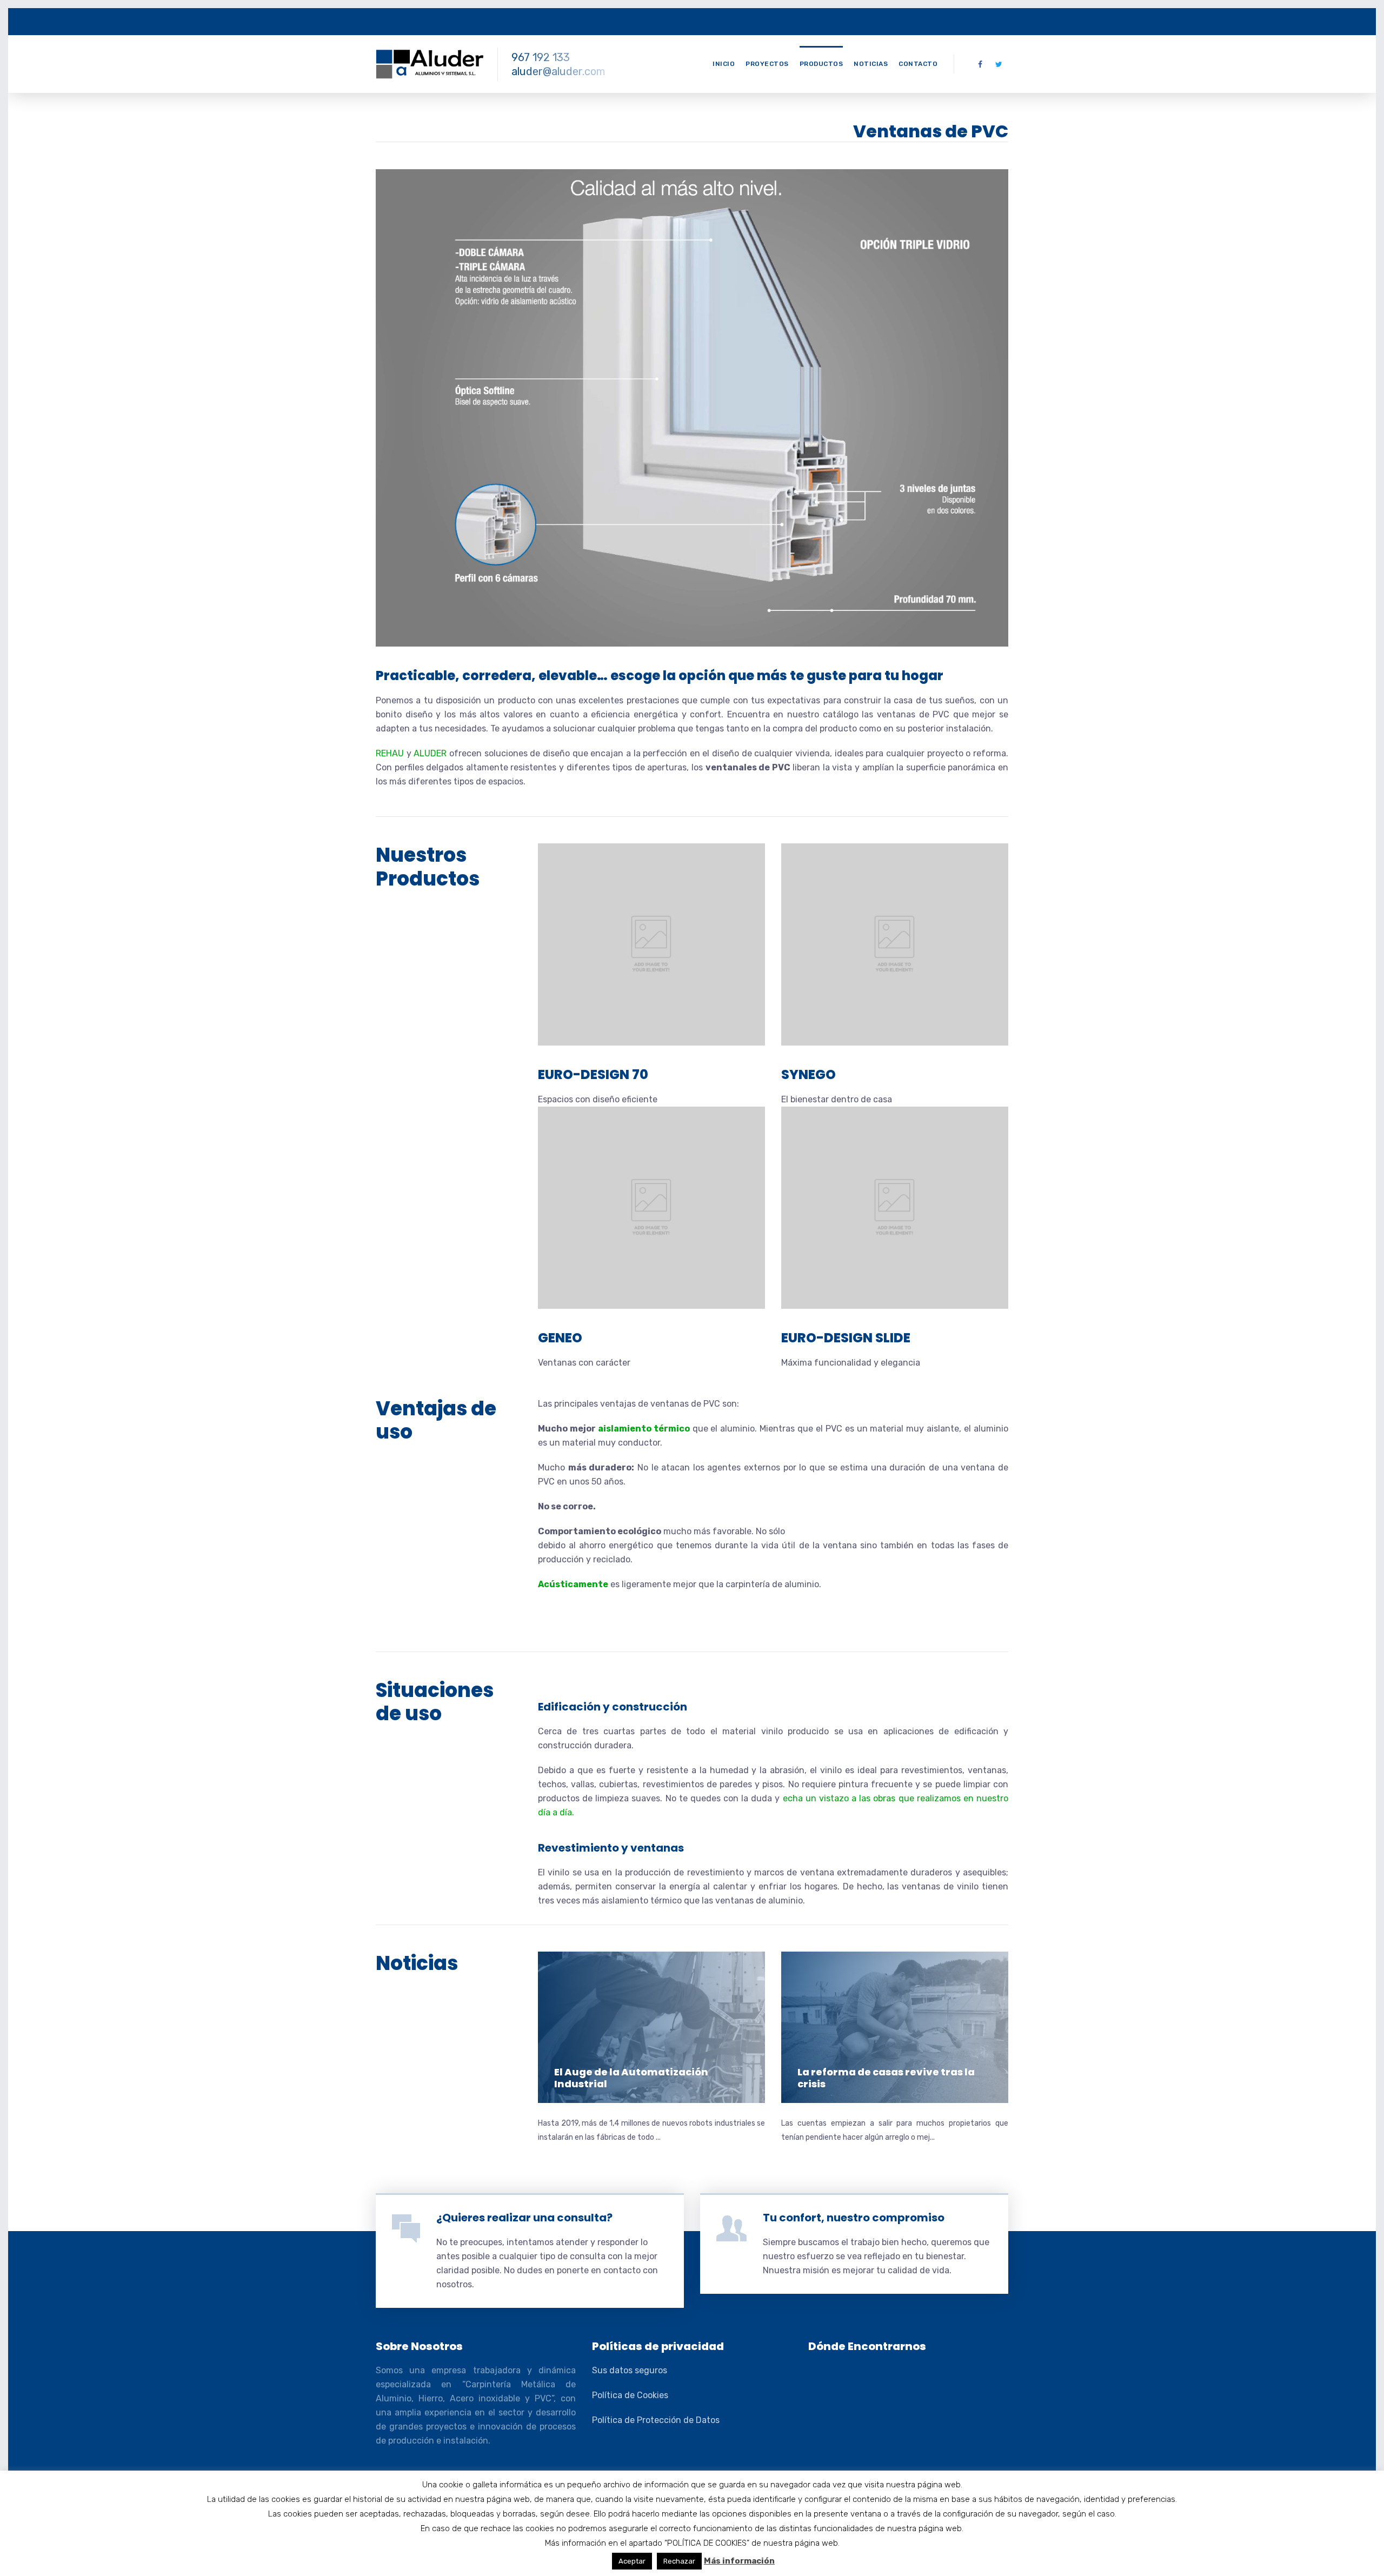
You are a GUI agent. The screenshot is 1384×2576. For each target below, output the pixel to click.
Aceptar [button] (632, 2561)
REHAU (390, 753)
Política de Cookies (630, 2395)
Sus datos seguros (630, 2370)
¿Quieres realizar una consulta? (524, 2218)
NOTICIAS (871, 64)
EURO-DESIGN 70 (593, 1074)
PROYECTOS (767, 64)
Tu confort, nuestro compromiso (854, 2218)
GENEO (560, 1338)
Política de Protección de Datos (656, 2420)
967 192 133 (541, 57)
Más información (739, 2561)
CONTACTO (918, 64)
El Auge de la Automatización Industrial (631, 2078)
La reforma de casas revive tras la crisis (886, 2078)
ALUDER (430, 753)
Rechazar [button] (679, 2561)
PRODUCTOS (821, 64)
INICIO (724, 64)
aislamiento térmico (644, 1429)
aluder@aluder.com (558, 71)
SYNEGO (809, 1074)
